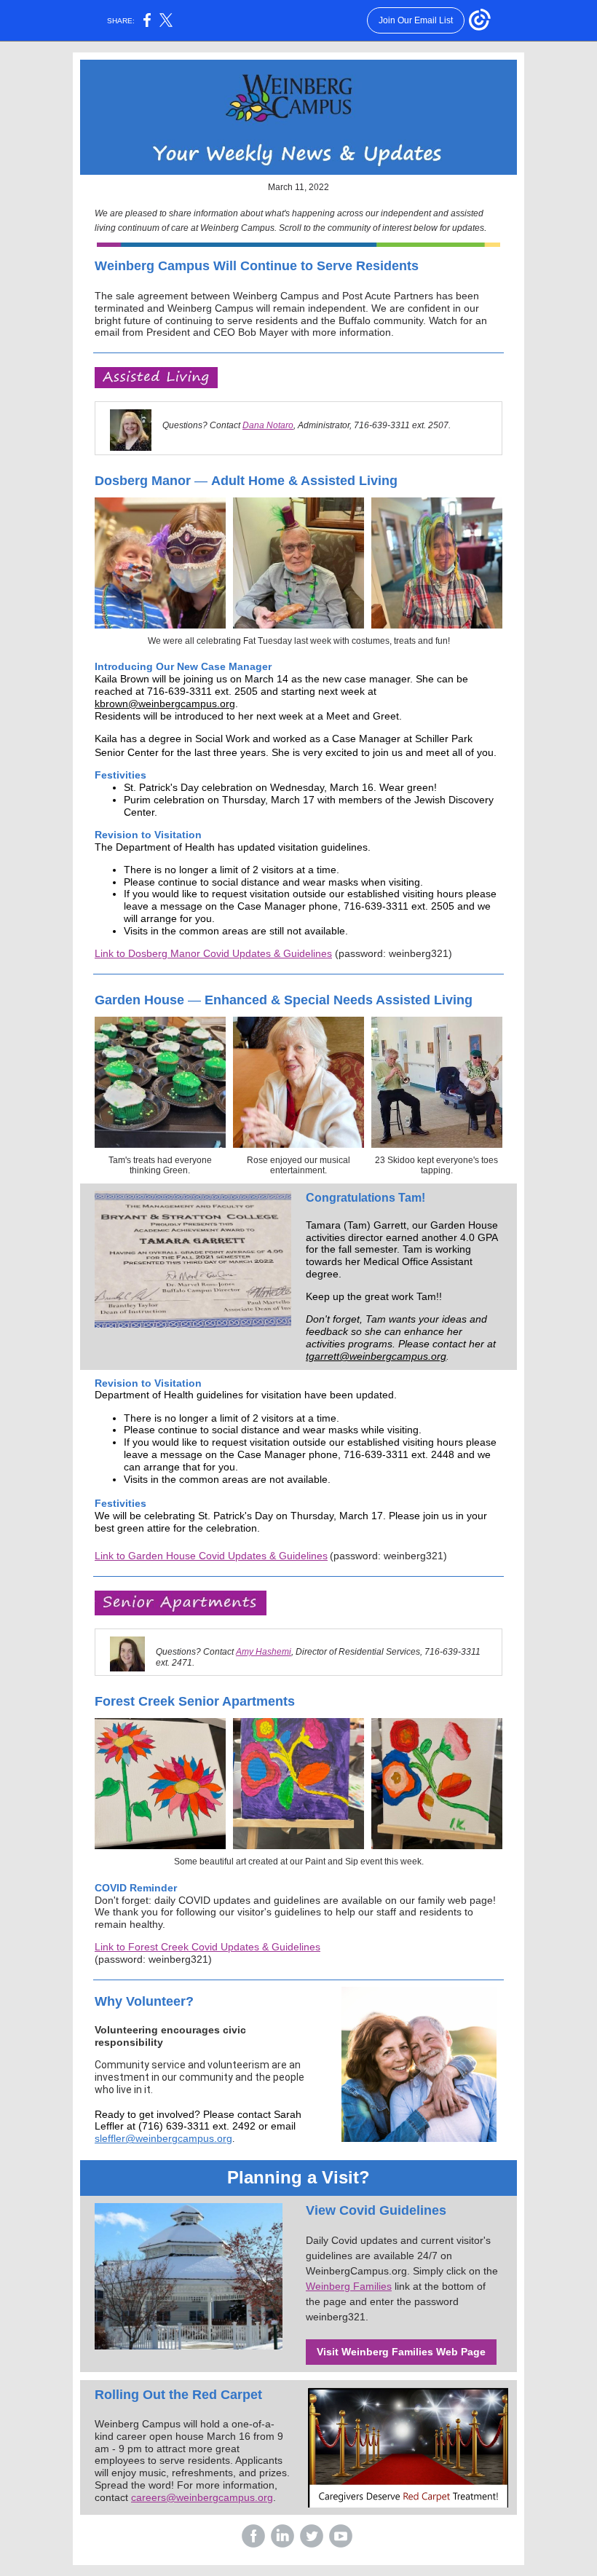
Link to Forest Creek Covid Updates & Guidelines (207, 1947)
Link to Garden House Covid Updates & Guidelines (211, 1556)
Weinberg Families (349, 2286)
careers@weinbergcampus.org (202, 2497)
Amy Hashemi (264, 1652)
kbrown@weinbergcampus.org (165, 704)
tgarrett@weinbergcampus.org (376, 1356)
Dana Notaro (268, 425)
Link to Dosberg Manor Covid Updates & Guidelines (213, 953)
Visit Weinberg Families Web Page (401, 2352)
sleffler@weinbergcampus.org (163, 2138)
